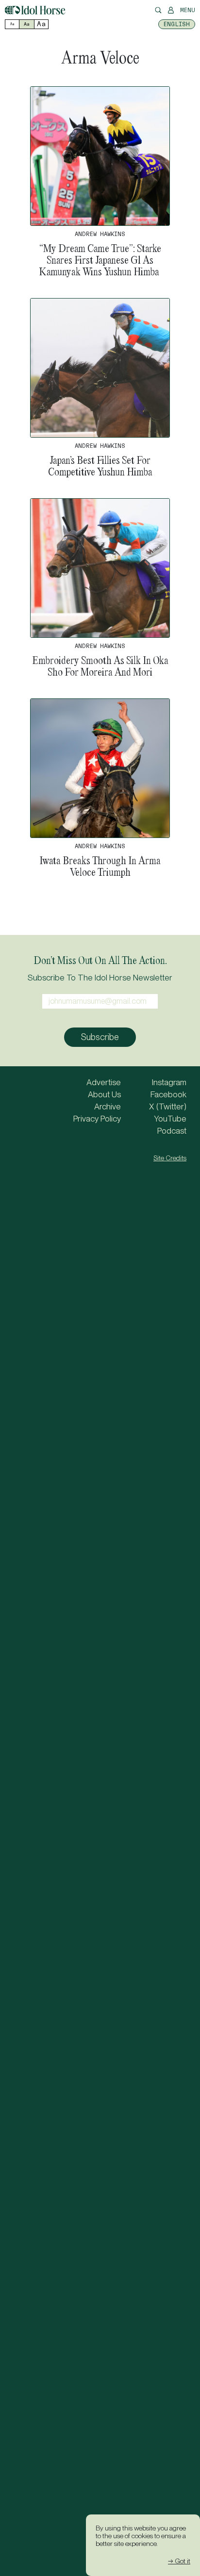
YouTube (170, 1119)
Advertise (104, 1082)
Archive (108, 1106)
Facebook (168, 1094)
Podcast (172, 1131)
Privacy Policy (97, 1119)
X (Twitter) (168, 1106)
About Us (104, 1094)
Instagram (169, 1082)
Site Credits (170, 1158)
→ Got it (179, 2561)
